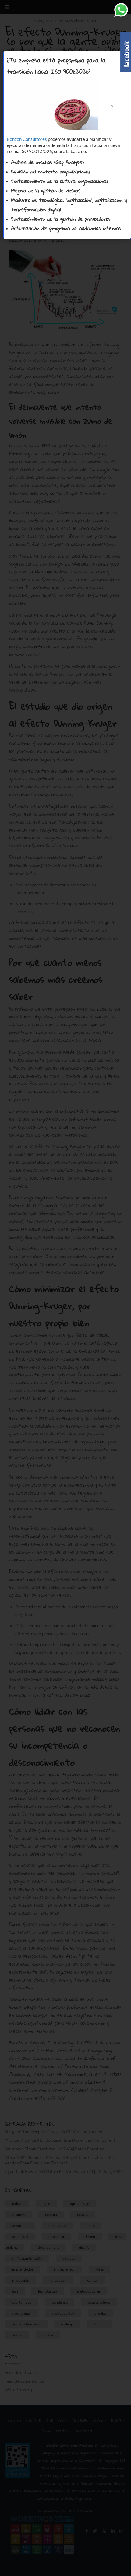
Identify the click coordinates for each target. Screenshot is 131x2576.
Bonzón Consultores (27, 139)
